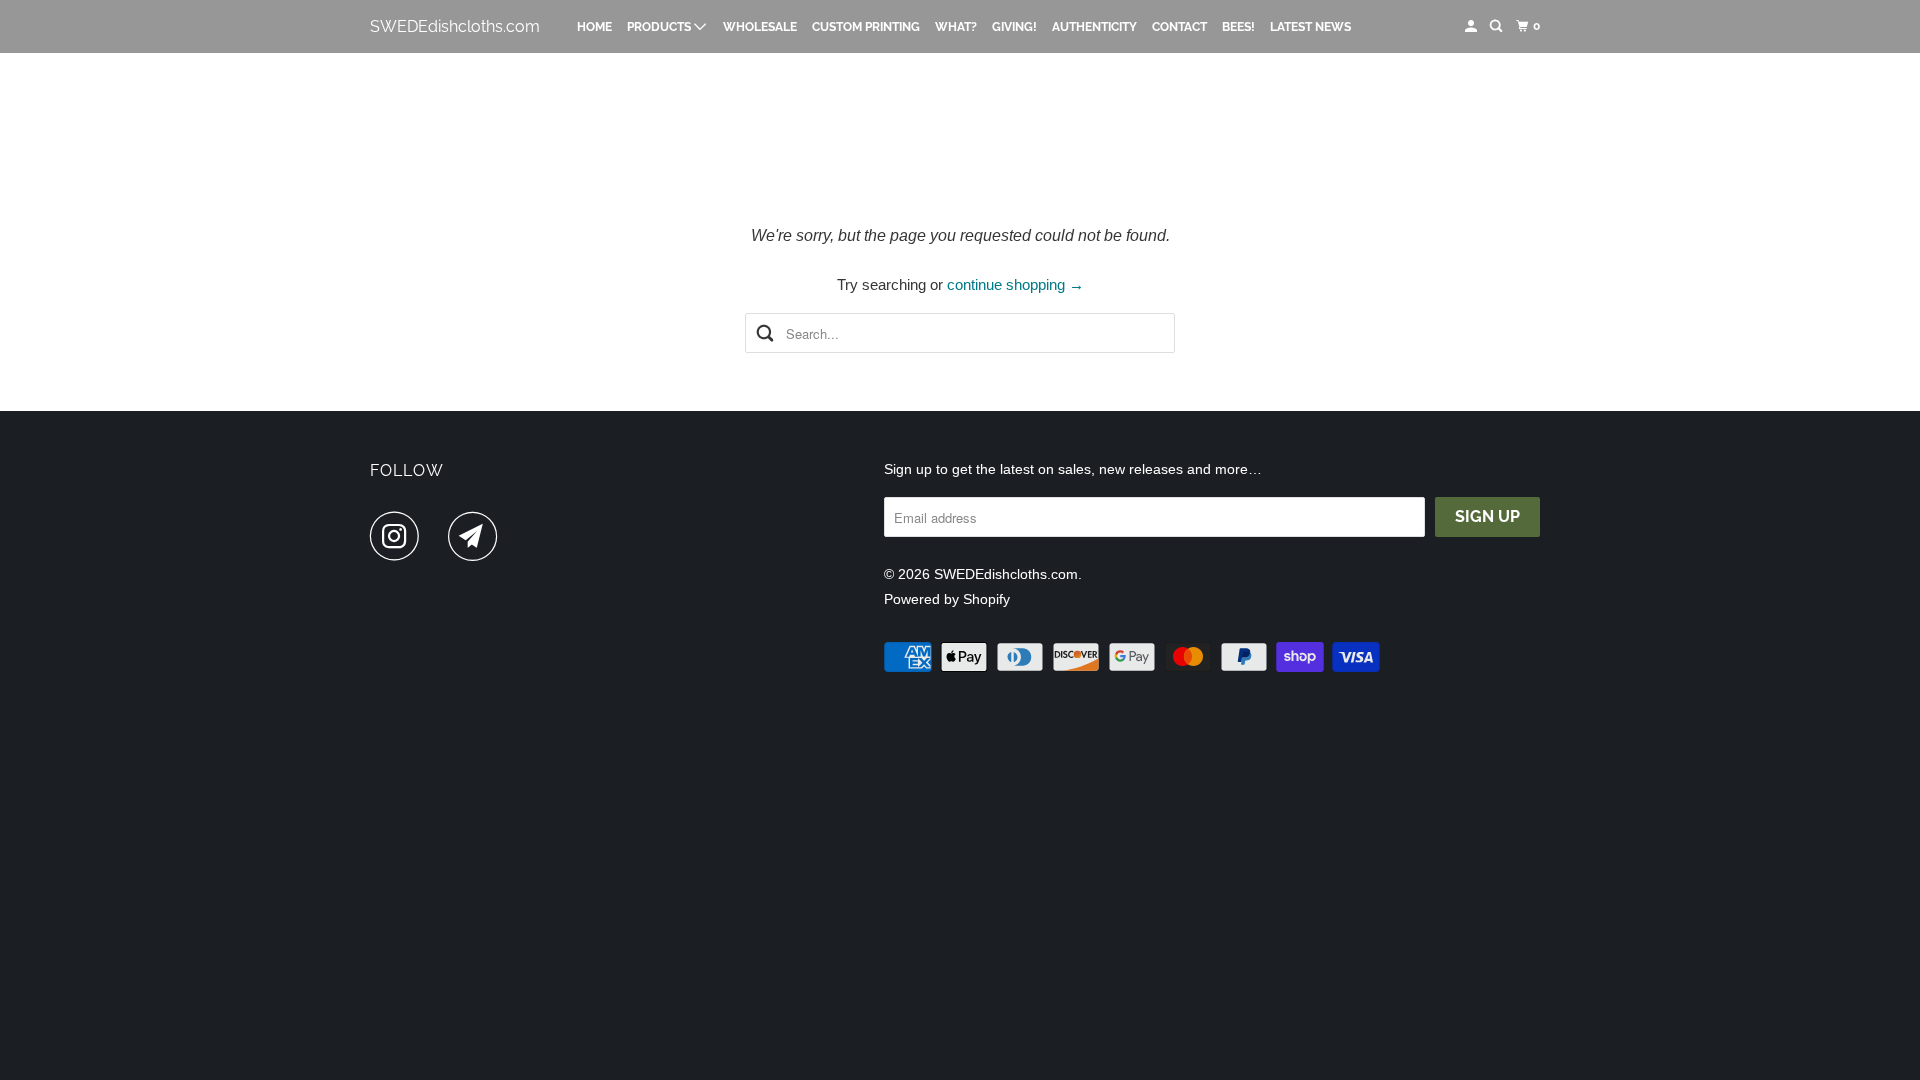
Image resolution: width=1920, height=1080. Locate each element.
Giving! (1014, 27)
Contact (1179, 27)
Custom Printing (866, 27)
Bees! (1238, 27)
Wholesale (760, 27)
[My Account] (1472, 26)
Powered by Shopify (947, 599)
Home (594, 27)
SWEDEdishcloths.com (455, 26)
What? (956, 27)
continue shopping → (1015, 284)
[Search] (1497, 26)
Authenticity (1094, 27)
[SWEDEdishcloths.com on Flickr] (439, 536)
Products (660, 27)
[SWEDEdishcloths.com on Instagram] (400, 536)
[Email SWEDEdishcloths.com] (478, 536)
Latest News (1310, 27)
